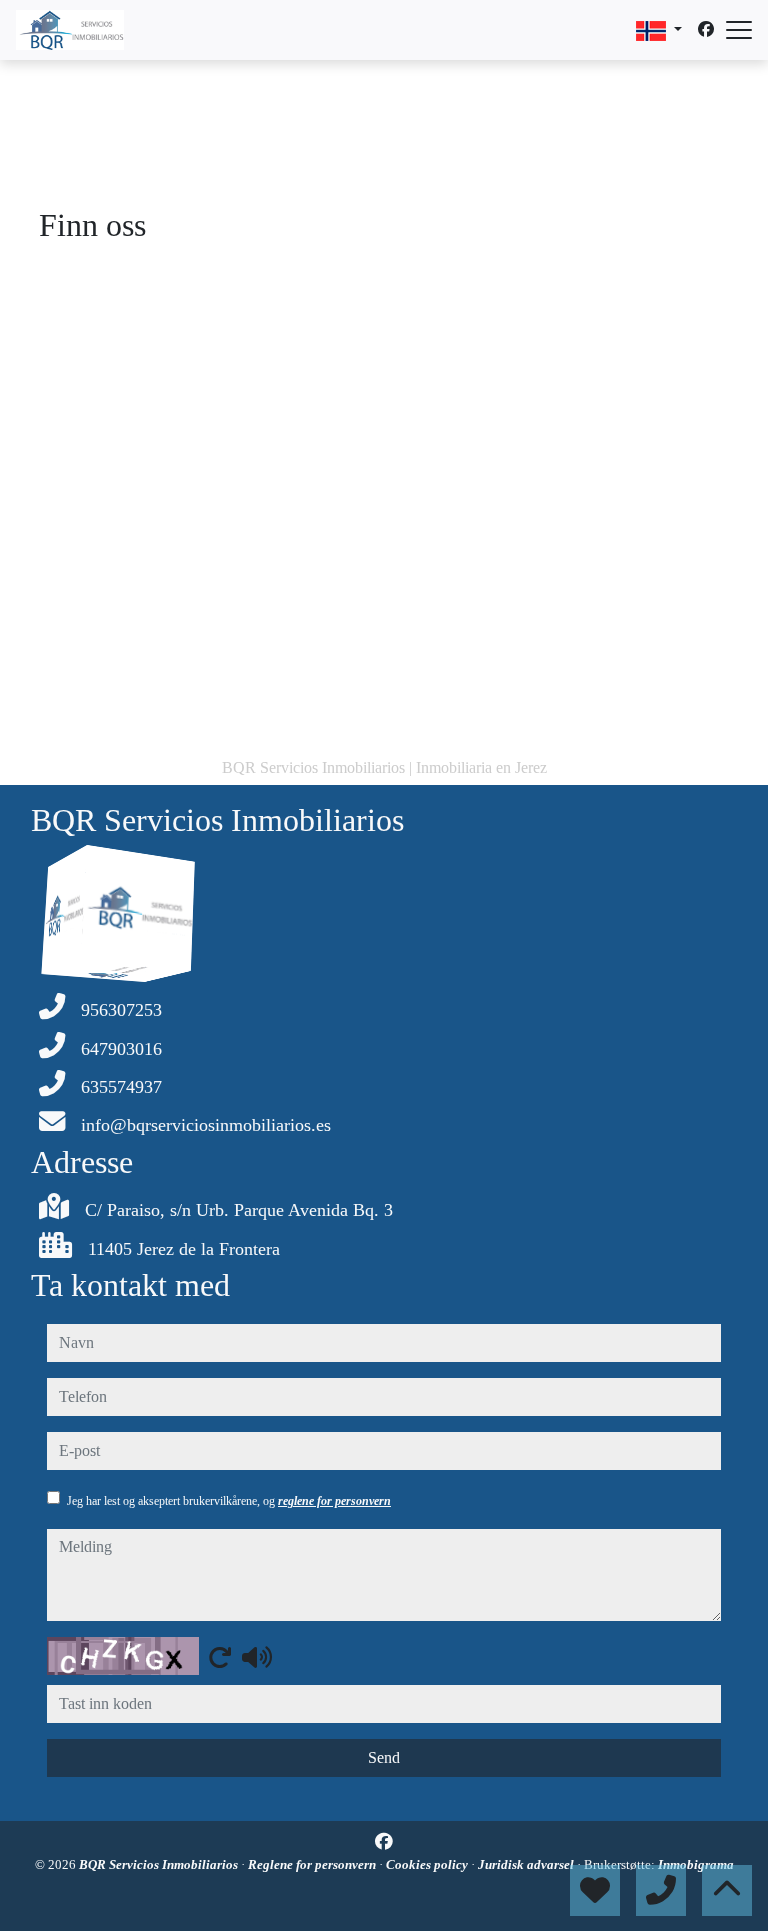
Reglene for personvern (313, 1864)
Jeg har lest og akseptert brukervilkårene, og (229, 1501)
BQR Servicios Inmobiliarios (160, 1864)
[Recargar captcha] (220, 1657)
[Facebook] (706, 29)
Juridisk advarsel (527, 1864)
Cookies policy (428, 1864)
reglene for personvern (334, 1501)
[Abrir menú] (739, 30)
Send (384, 1757)
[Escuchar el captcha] (257, 1657)
